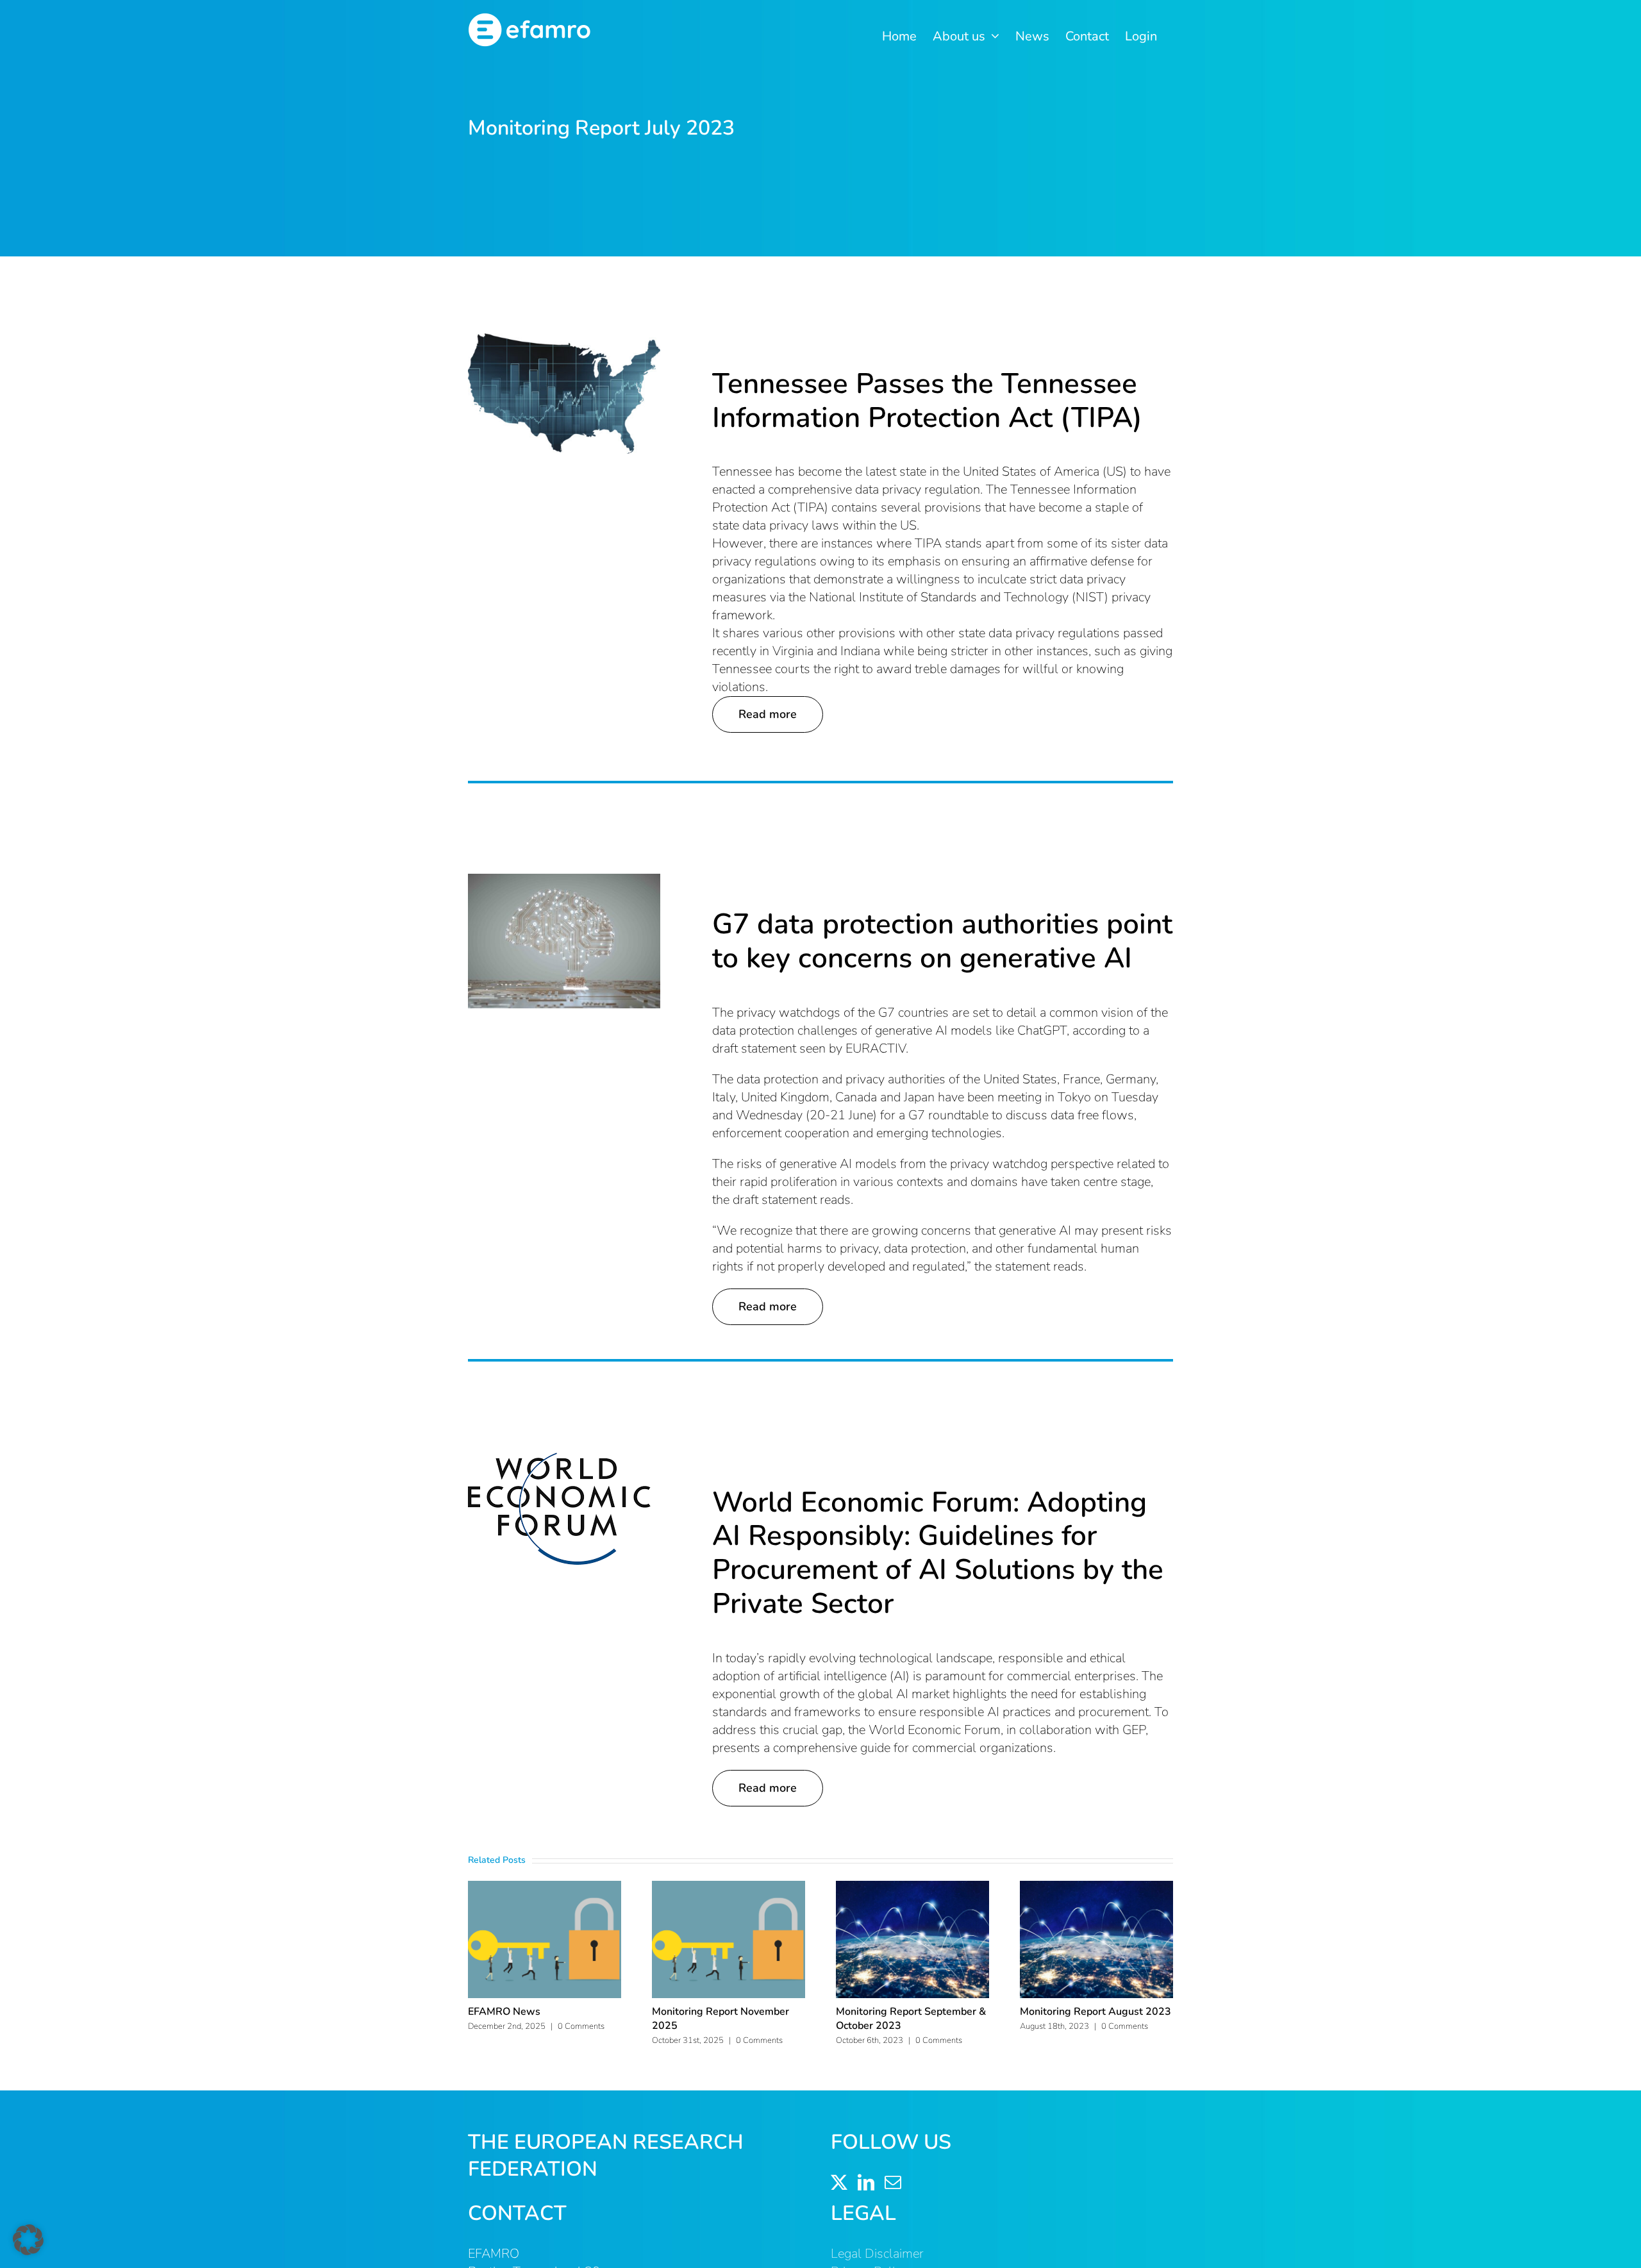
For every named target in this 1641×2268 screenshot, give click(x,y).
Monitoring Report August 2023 (1095, 2012)
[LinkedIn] (866, 2182)
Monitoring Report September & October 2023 (911, 2019)
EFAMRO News (504, 2012)
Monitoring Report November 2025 (721, 2019)
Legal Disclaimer (877, 2254)
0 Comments (581, 2026)
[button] (28, 2240)
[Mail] (893, 2182)
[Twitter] (839, 2182)
